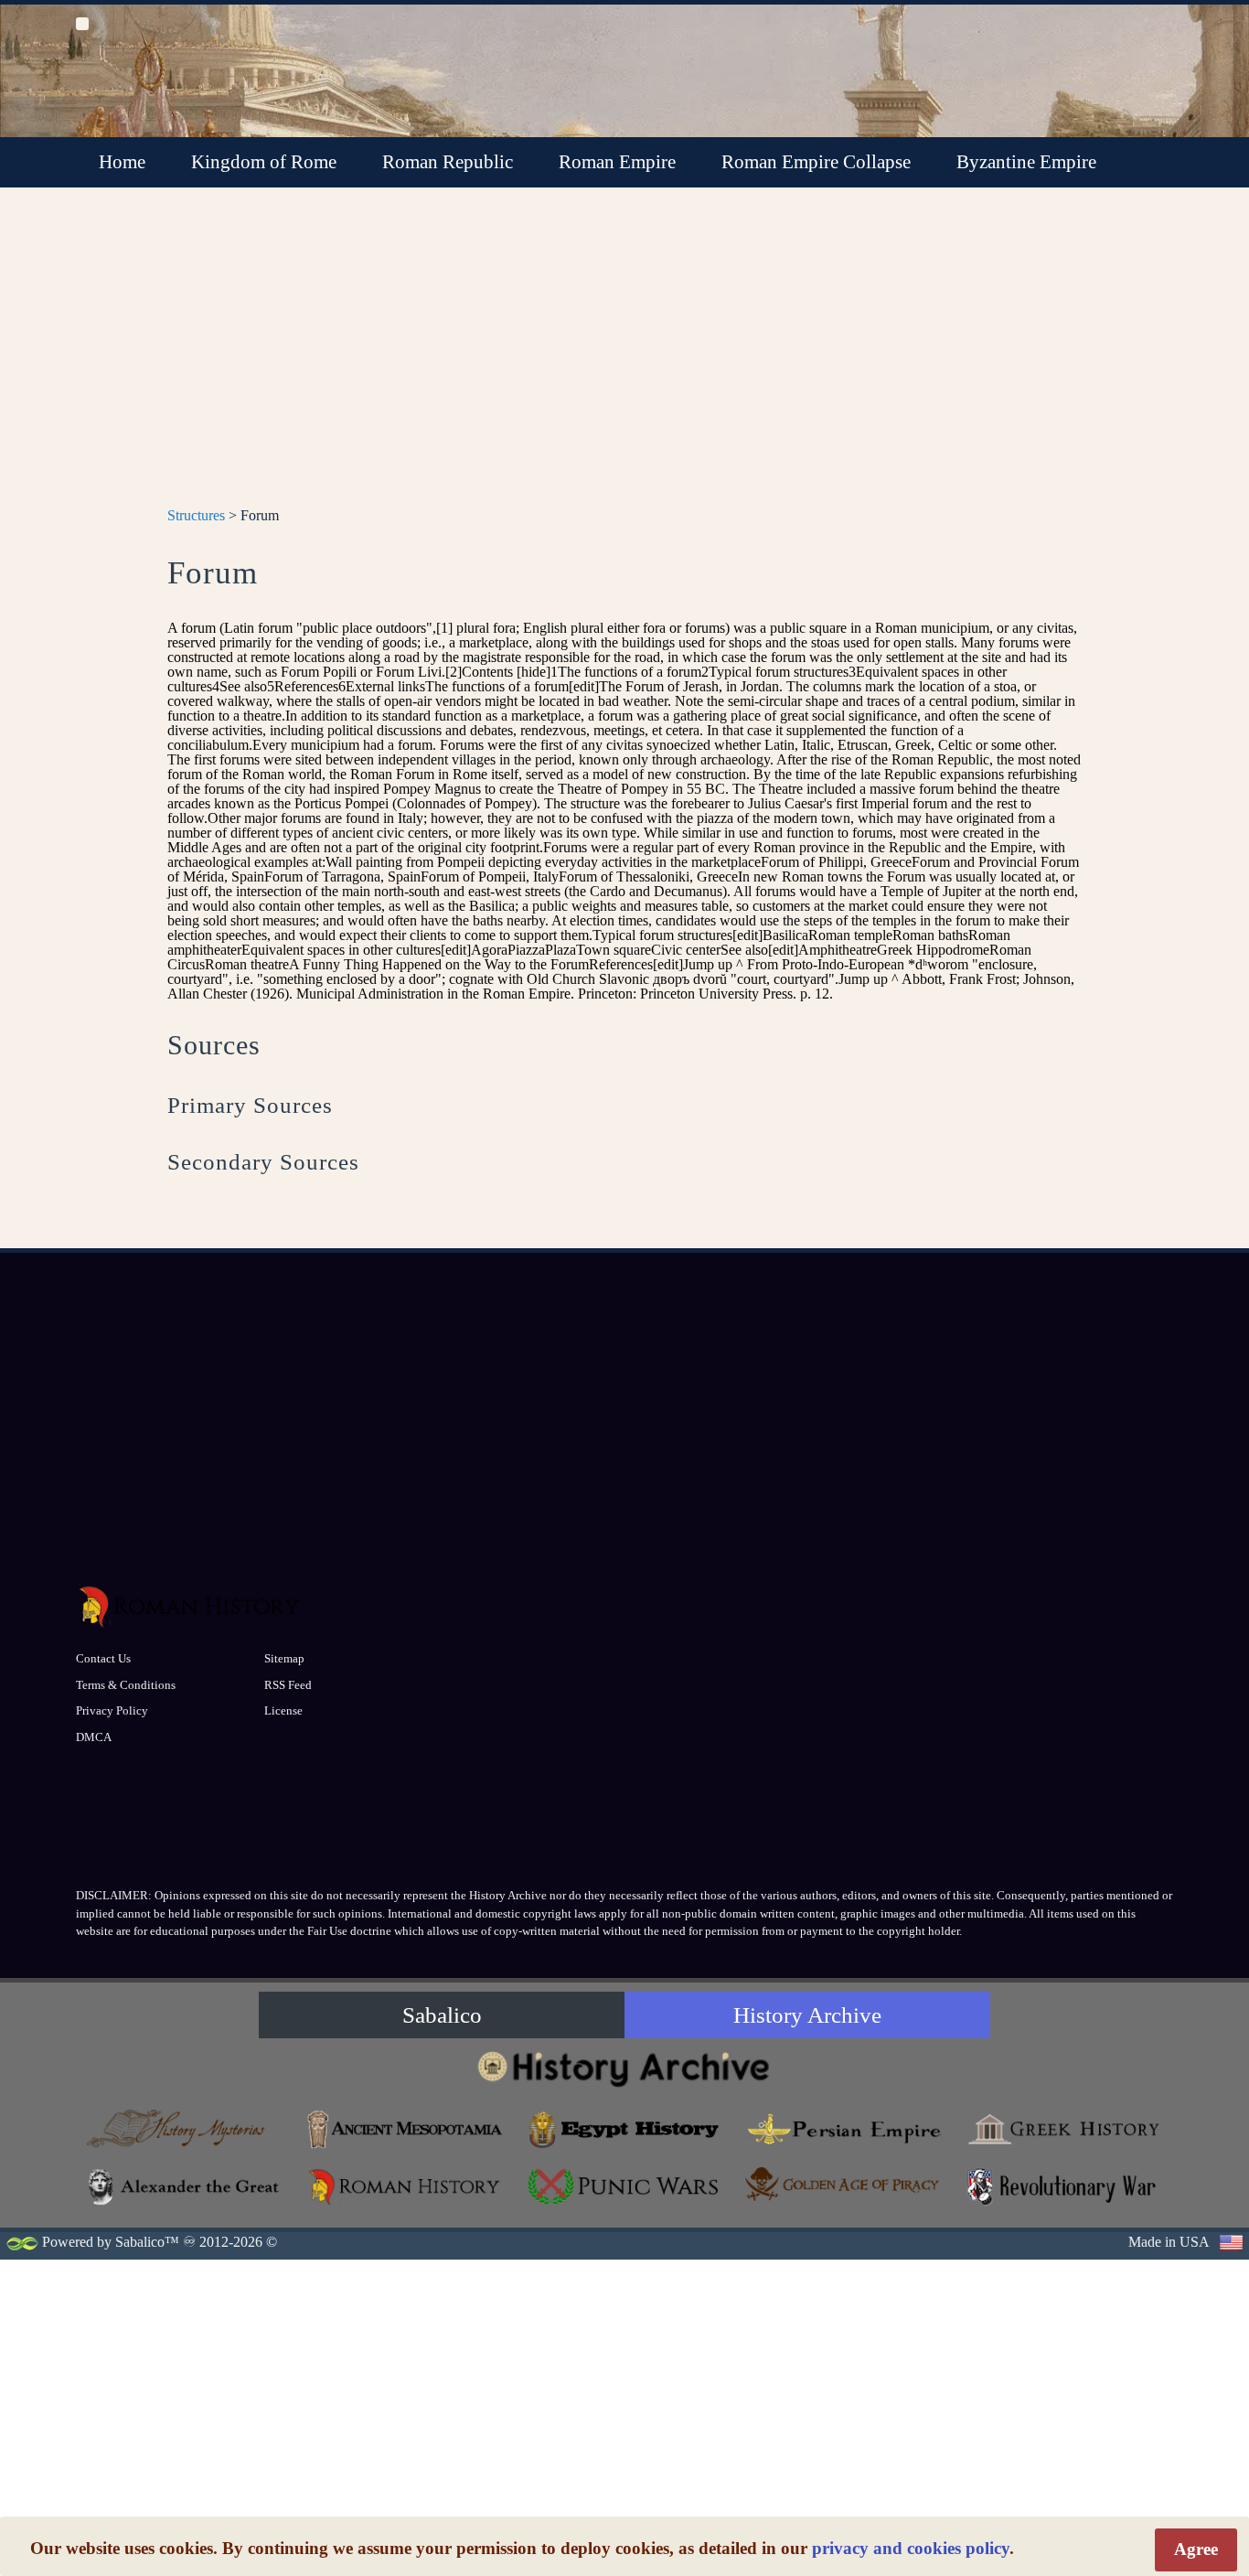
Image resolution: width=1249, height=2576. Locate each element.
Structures (196, 515)
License (283, 1710)
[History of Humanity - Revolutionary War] (1063, 2187)
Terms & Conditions (126, 1685)
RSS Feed (288, 1685)
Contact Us (103, 1658)
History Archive (807, 2015)
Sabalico (442, 2015)
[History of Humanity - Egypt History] (624, 2129)
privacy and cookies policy (911, 2548)
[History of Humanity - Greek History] (1063, 2129)
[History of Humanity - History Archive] (624, 2068)
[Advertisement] (624, 358)
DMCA (94, 1737)
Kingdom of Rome (264, 162)
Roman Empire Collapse (816, 162)
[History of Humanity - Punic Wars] (624, 2187)
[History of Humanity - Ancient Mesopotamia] (405, 2129)
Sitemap (284, 1658)
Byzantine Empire (1026, 162)
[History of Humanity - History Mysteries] (186, 2129)
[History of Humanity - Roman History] (405, 2187)
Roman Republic (448, 162)
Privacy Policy (112, 1710)
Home (122, 162)
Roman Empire (617, 162)
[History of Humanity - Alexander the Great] (186, 2187)
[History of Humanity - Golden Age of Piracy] (844, 2184)
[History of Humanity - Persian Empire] (844, 2129)
